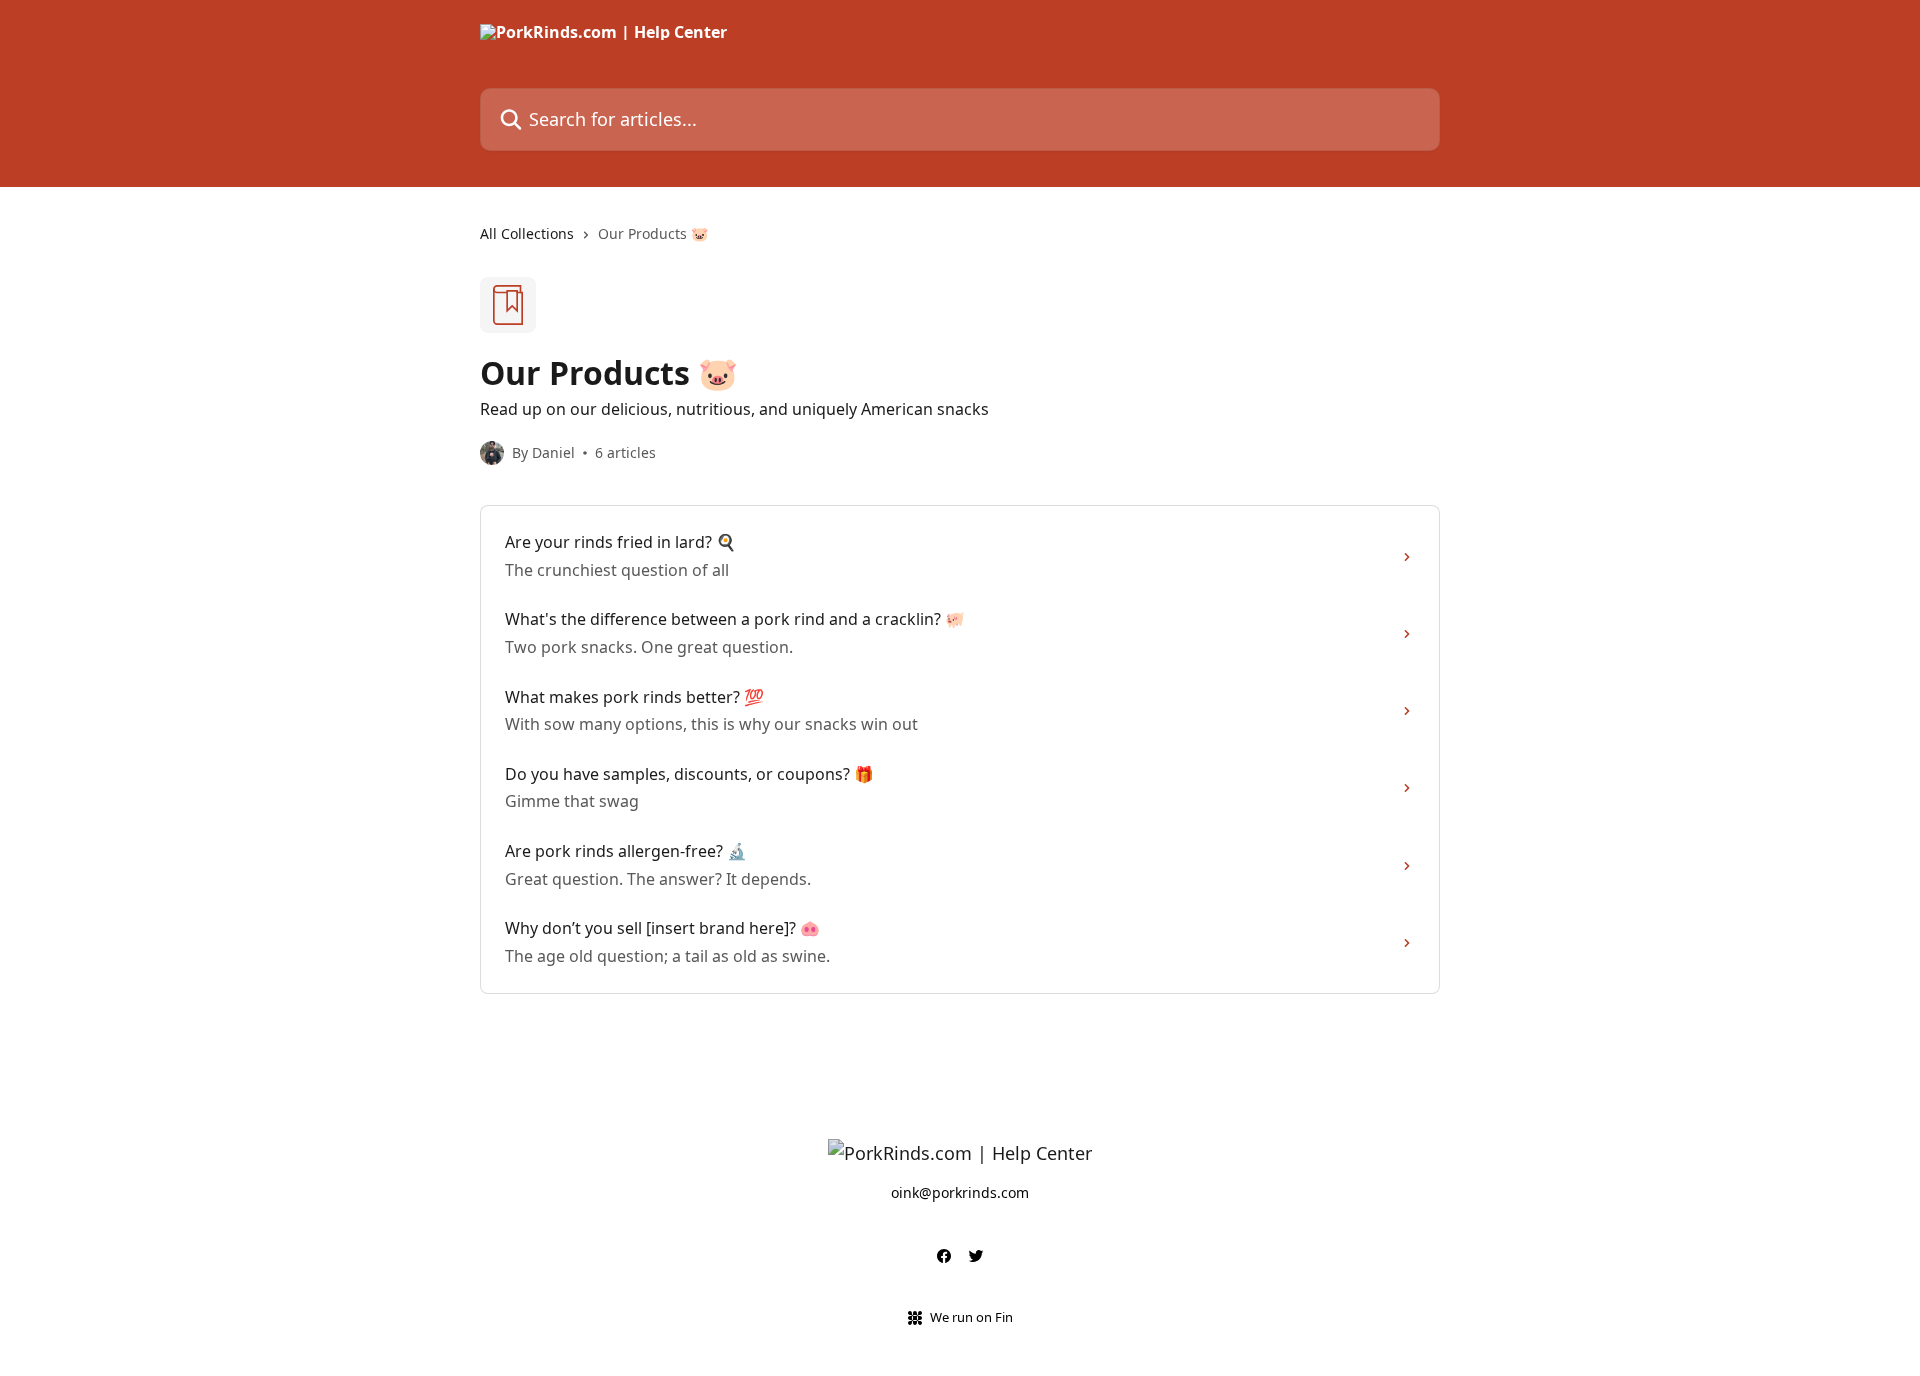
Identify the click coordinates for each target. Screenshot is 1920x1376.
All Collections (527, 233)
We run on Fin (971, 1317)
